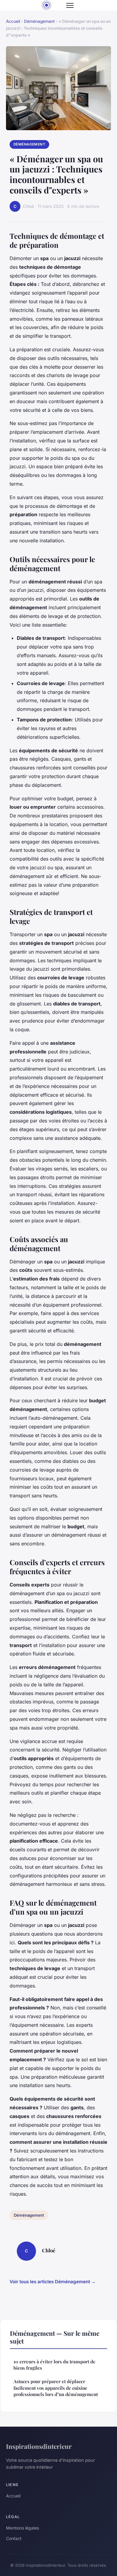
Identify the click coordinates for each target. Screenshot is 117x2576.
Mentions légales (22, 2528)
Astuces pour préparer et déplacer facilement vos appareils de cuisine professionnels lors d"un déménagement (56, 2388)
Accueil (13, 21)
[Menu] (70, 5)
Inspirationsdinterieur (39, 2446)
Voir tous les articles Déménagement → (53, 2282)
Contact (14, 2538)
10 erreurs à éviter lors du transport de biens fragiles (54, 2365)
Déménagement (39, 21)
